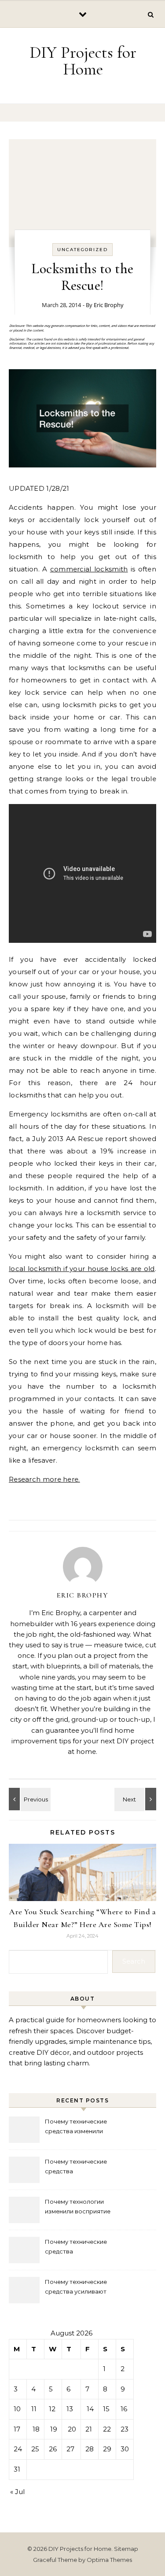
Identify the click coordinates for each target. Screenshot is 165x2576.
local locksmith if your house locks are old (82, 1269)
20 (72, 2429)
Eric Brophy (109, 305)
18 (36, 2429)
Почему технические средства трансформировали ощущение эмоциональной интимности (85, 2167)
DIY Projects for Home (83, 61)
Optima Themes (109, 2560)
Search (134, 1961)
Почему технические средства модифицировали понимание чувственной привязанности (81, 2248)
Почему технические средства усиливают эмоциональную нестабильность (76, 2288)
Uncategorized (82, 250)
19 (54, 2429)
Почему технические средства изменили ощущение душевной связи (85, 2127)
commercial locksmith (89, 569)
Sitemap (126, 2549)
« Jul (17, 2492)
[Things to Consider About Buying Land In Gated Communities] (136, 1799)
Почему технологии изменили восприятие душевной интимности (78, 2207)
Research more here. (44, 1479)
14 (90, 2409)
